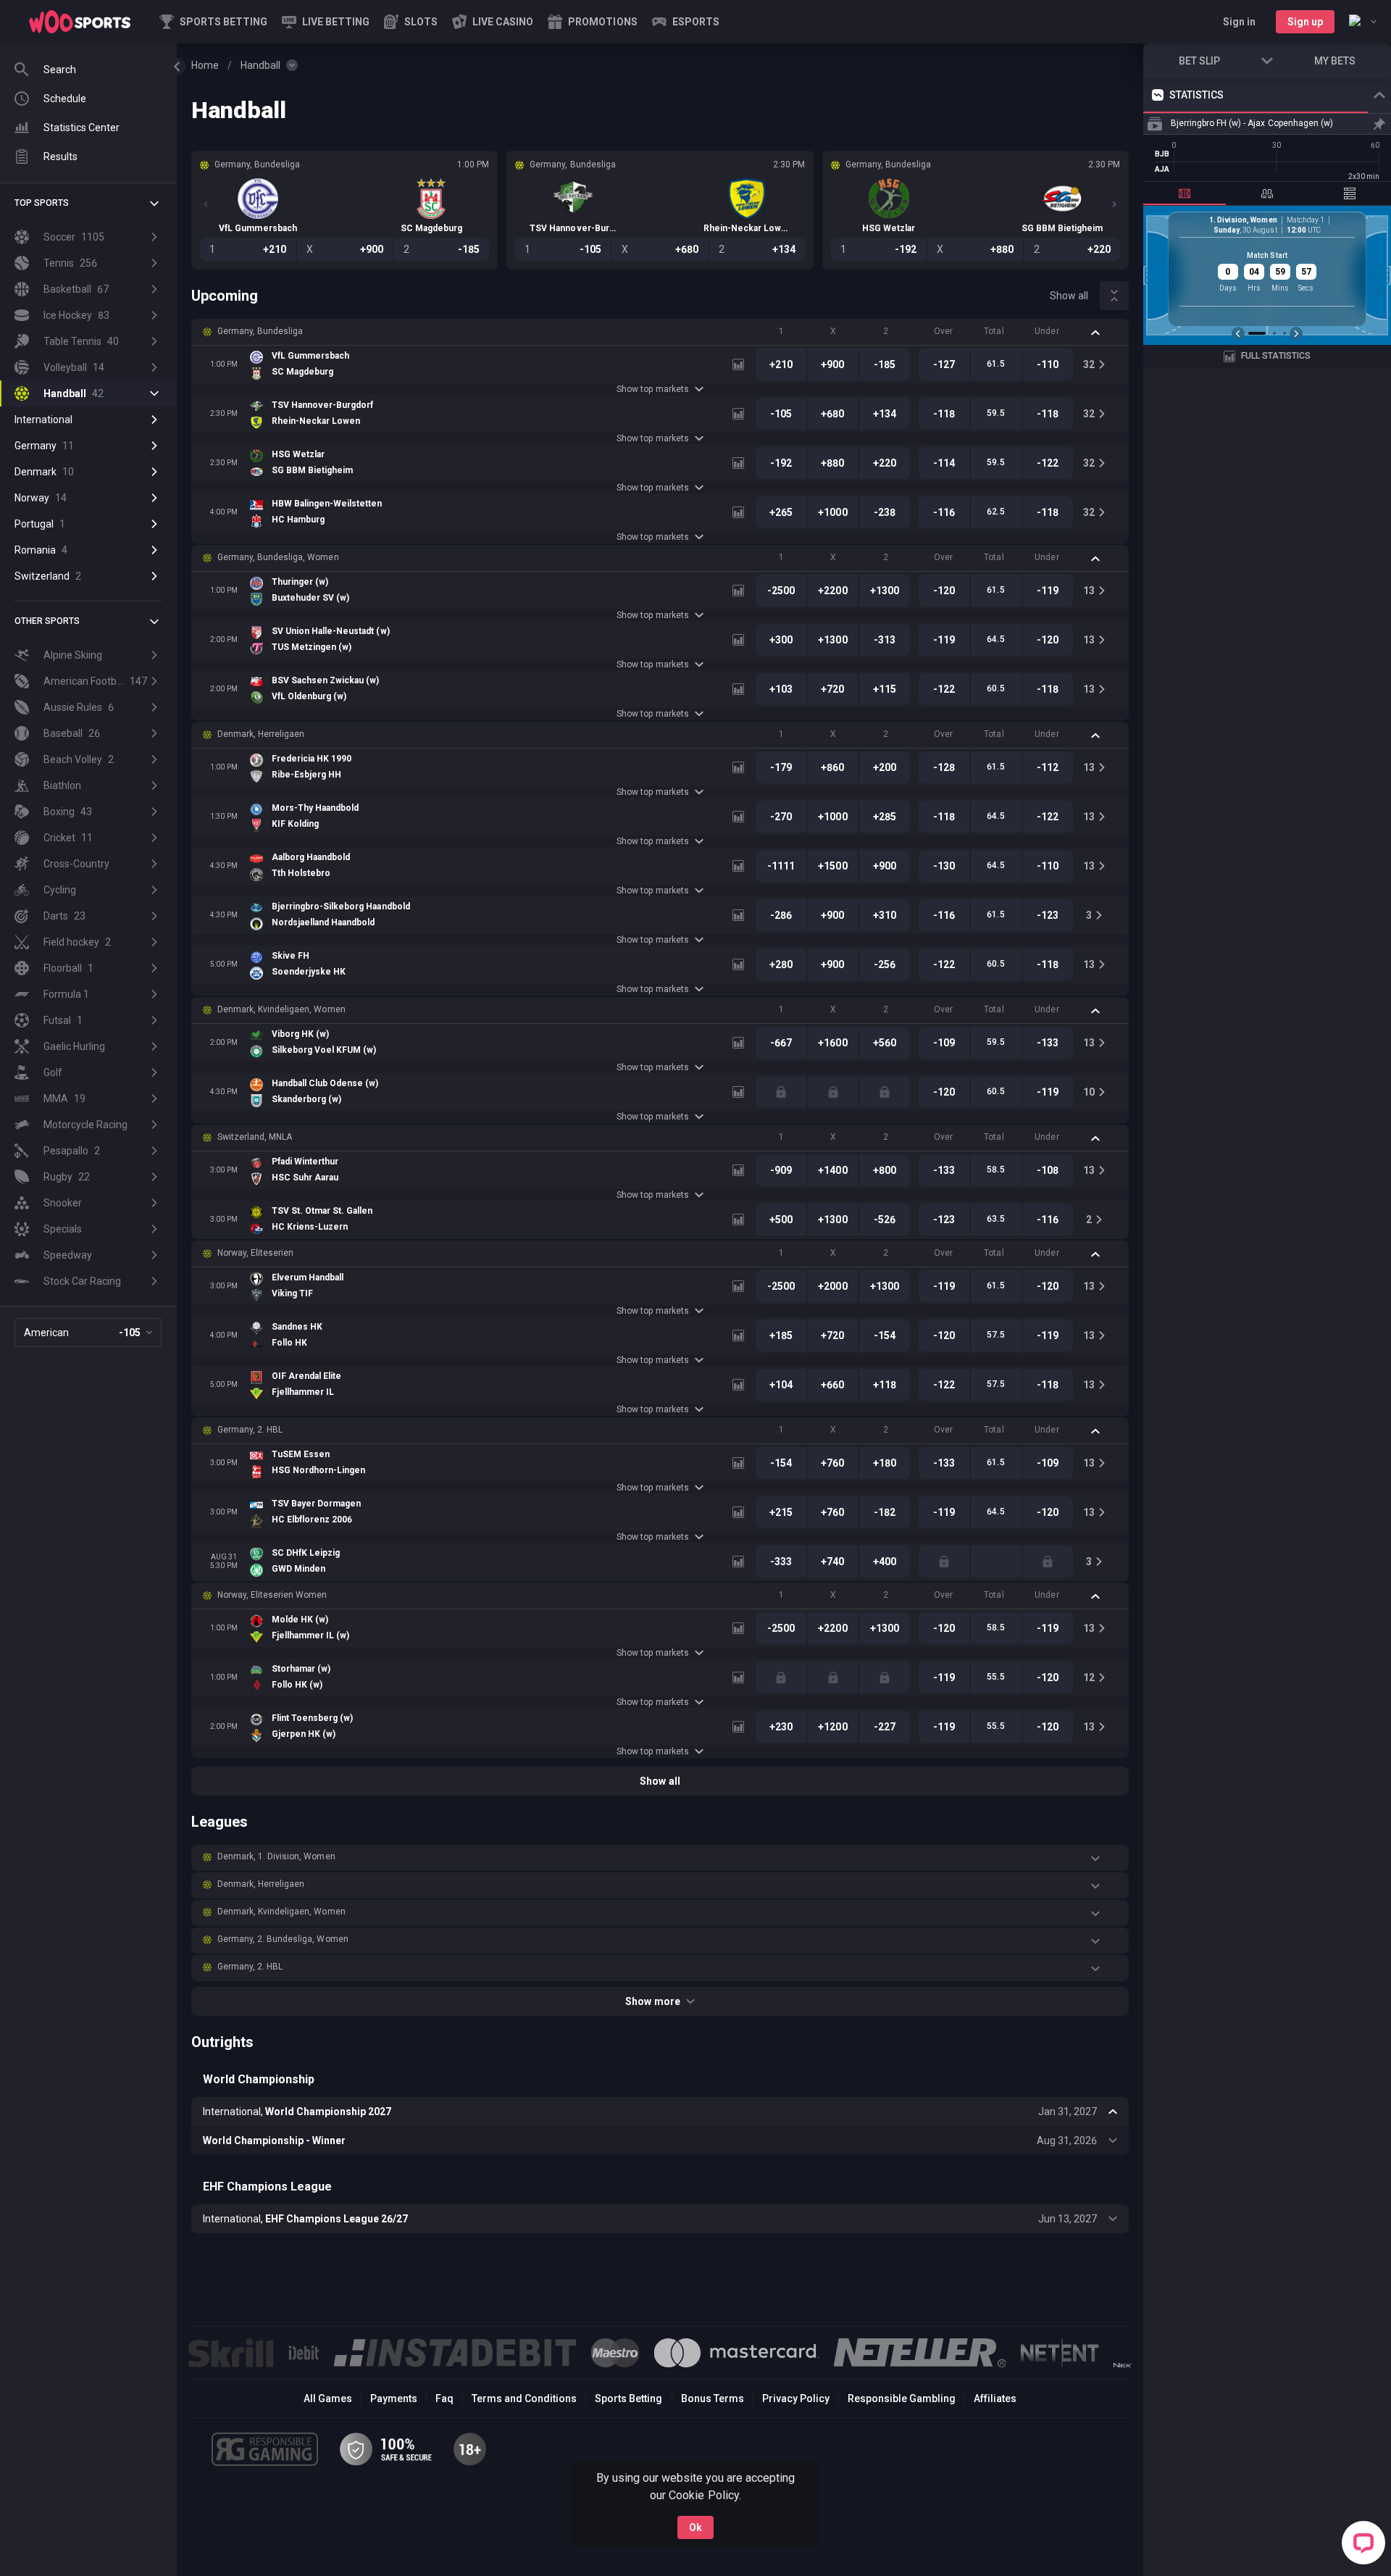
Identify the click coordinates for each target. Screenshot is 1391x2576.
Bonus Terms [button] (713, 2398)
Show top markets (652, 389)
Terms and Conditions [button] (524, 2398)
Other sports (47, 621)
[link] (80, 22)
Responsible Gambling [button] (902, 2398)
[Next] (1114, 204)
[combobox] (1363, 22)
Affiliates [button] (995, 2398)
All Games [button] (328, 2398)
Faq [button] (444, 2398)
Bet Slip (1199, 61)
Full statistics (1276, 356)
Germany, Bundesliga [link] (260, 331)
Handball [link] (260, 65)
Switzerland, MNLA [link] (255, 1137)
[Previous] (206, 204)
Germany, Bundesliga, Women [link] (278, 557)
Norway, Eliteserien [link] (255, 1253)
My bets (1335, 61)
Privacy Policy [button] (796, 2398)
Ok (695, 2527)
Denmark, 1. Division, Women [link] (276, 1856)
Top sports (42, 203)
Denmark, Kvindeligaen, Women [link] (281, 1009)
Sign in (1239, 22)
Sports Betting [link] (628, 2398)
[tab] (1185, 193)
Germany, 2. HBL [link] (250, 1430)
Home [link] (205, 65)
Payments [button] (394, 2398)
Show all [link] (1069, 296)
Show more (652, 2001)
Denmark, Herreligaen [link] (261, 734)
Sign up (1305, 22)
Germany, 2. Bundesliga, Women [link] (283, 1939)
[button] (411, 22)
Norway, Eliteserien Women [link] (272, 1595)
